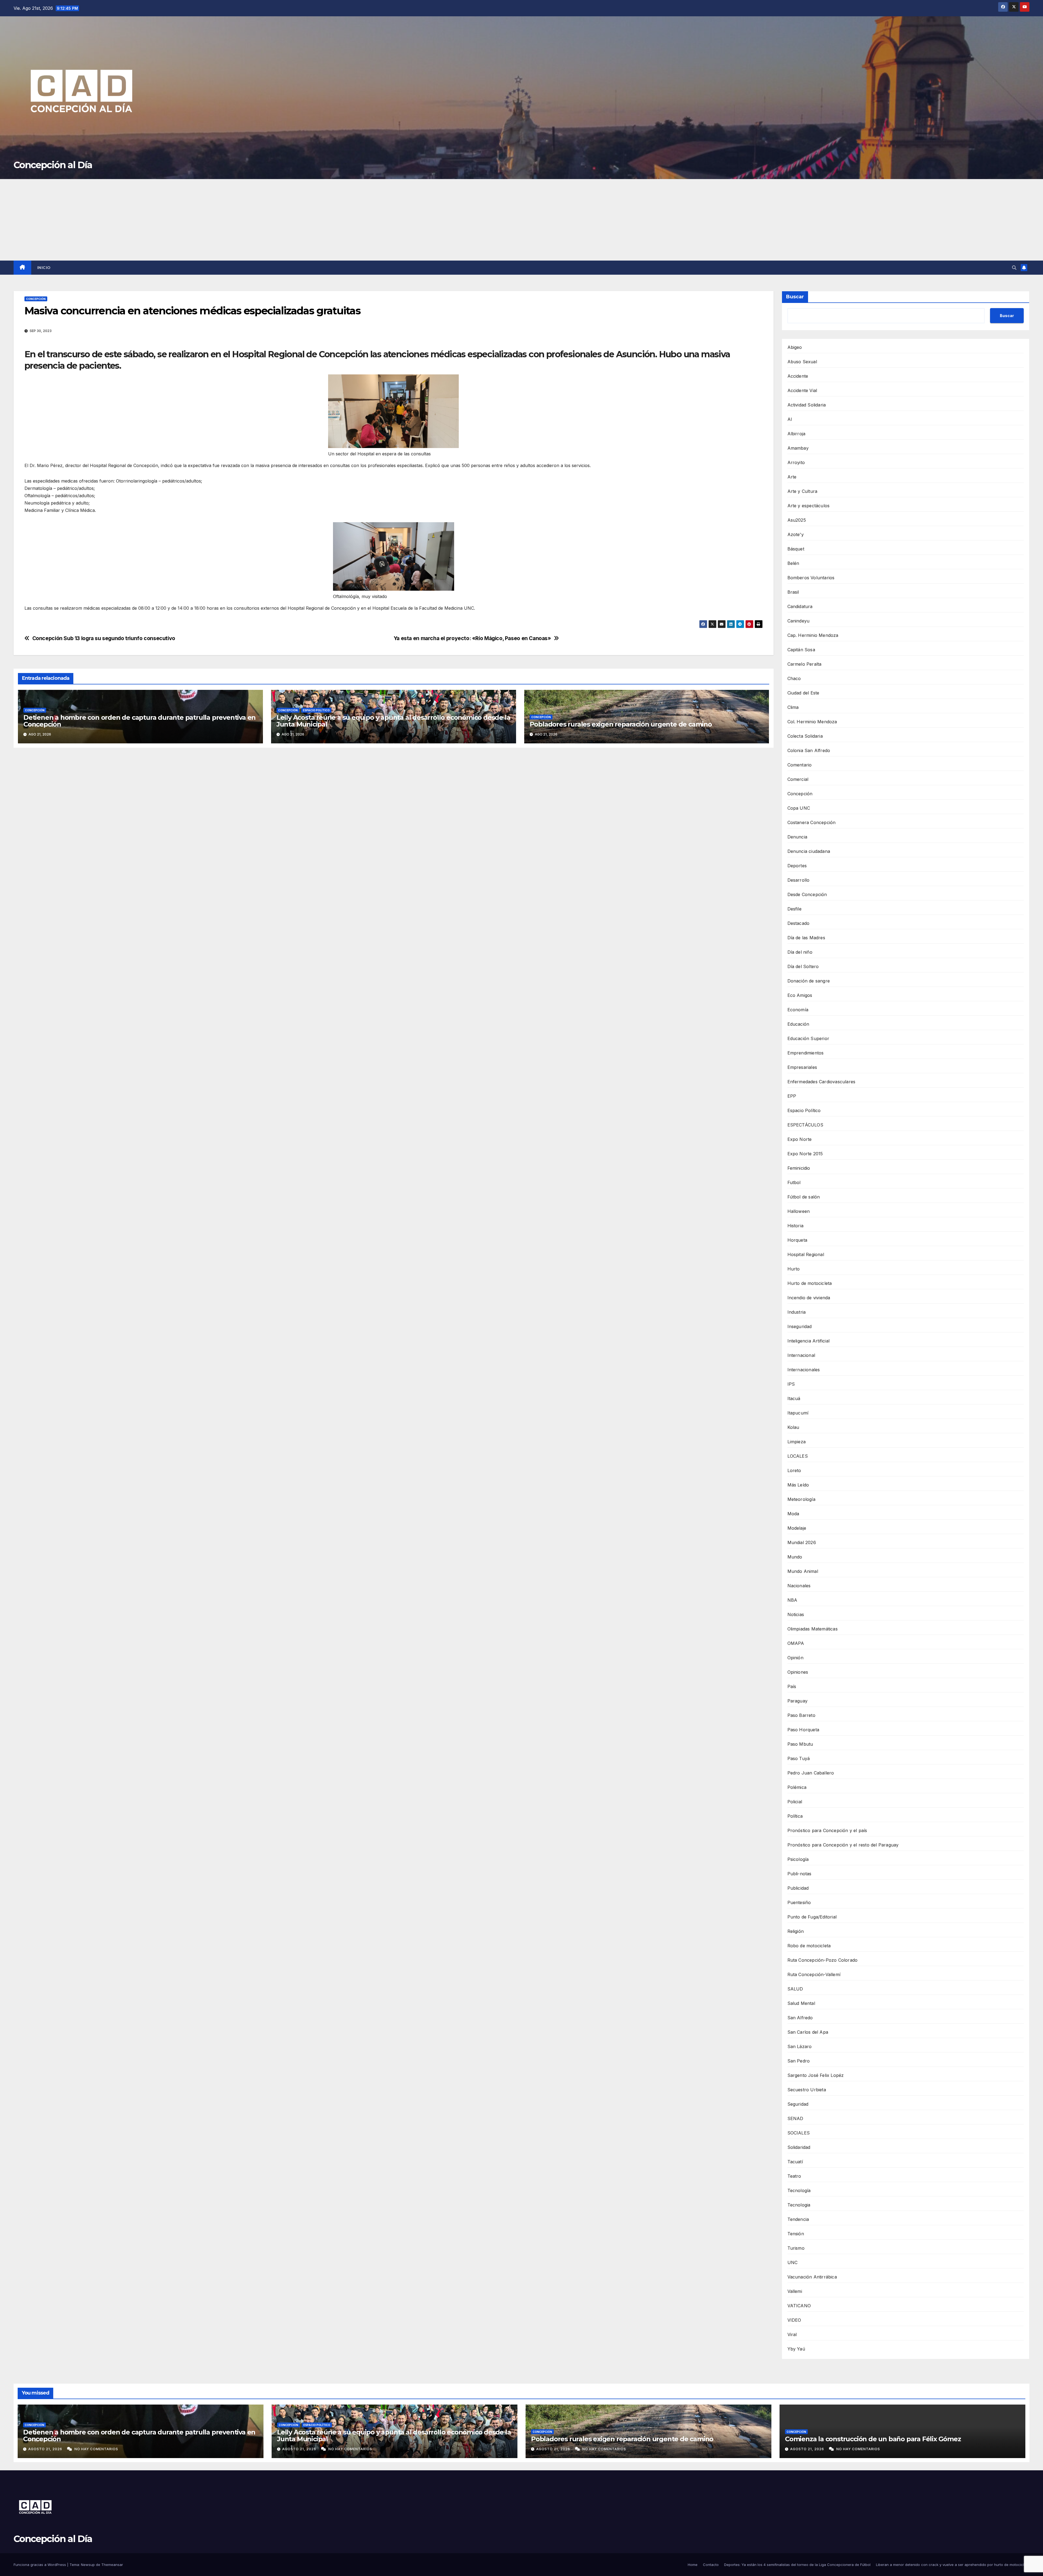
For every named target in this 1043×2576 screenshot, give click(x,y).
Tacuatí (795, 2162)
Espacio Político (316, 710)
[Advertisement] (521, 220)
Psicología (798, 1859)
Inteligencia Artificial (809, 1341)
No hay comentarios (96, 2449)
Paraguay (798, 1701)
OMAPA (796, 1643)
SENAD (795, 2118)
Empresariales (802, 1067)
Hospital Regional (806, 1254)
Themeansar (112, 2565)
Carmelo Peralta (805, 664)
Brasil (793, 592)
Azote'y (796, 534)
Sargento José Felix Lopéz (816, 2075)
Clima (793, 707)
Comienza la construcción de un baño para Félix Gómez (873, 2439)
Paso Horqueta (803, 1730)
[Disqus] (394, 830)
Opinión (795, 1658)
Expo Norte (800, 1139)
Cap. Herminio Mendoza (813, 635)
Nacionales (799, 1586)
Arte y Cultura (802, 491)
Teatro (794, 2176)
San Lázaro (800, 2046)
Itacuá (794, 1398)
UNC (793, 2262)
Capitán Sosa (801, 650)
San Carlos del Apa (808, 2032)
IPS (791, 1384)
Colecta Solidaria (805, 736)
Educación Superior (808, 1038)
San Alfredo (800, 2018)
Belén (793, 563)
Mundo (795, 1557)
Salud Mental (801, 2003)
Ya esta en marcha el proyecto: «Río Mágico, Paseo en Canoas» (472, 638)
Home (693, 2565)
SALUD (795, 1989)
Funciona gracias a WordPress (40, 2565)
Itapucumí (798, 1413)
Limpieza (797, 1442)
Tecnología (799, 2190)
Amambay (798, 448)
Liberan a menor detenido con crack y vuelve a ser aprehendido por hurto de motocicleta (953, 2565)
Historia (796, 1226)
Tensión (796, 2234)
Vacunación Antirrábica (812, 2277)
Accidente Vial (802, 390)
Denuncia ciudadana (809, 851)
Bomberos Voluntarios (811, 578)
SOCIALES (799, 2133)
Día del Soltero (803, 966)
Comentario (800, 765)
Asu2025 (797, 520)
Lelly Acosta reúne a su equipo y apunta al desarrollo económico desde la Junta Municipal (393, 721)
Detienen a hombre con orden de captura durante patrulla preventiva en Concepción (139, 721)
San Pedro (799, 2061)
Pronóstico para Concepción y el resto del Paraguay (843, 1845)
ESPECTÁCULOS (805, 1125)
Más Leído (798, 1485)
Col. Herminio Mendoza (812, 722)
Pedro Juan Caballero (811, 1773)
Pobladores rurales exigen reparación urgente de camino (621, 724)
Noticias (796, 1614)
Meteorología (801, 1499)
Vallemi (795, 2291)
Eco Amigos (800, 995)
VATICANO (799, 2306)
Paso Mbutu (800, 1744)
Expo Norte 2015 (805, 1154)
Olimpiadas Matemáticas (813, 1629)
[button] (1014, 268)
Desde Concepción (807, 894)
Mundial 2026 (802, 1542)
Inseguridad (800, 1326)
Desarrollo (799, 880)
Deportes (797, 866)
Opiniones (798, 1672)
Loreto (794, 1470)
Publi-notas (799, 1874)
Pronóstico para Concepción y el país (827, 1830)
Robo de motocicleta (809, 1946)
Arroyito (796, 462)
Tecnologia (799, 2205)
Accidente (798, 376)
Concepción (36, 299)
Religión (796, 1931)
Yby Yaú (796, 2349)
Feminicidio (799, 1168)
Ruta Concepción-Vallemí (814, 1974)
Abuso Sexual (802, 362)
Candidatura (800, 606)
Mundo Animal (803, 1571)
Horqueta (797, 1240)
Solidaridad (799, 2147)
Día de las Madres (806, 938)
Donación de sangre (809, 981)
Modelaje (797, 1528)
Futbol (794, 1182)
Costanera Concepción (812, 822)
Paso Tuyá (799, 1758)
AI (790, 419)
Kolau (793, 1427)
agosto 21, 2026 (46, 2449)
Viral (792, 2334)
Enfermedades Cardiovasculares (821, 1082)
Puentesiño (799, 1902)
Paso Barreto (801, 1715)
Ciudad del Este (803, 693)
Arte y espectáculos (809, 506)
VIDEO (794, 2320)
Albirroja (797, 434)
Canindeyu (799, 621)
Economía (798, 1010)
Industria (797, 1312)
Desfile (794, 909)
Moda (793, 1514)
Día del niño (800, 952)
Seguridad (798, 2104)
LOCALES (798, 1456)
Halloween (799, 1211)
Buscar (795, 297)
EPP (792, 1096)
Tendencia (798, 2219)
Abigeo (795, 347)
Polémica (797, 1787)
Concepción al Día (53, 165)
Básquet (796, 549)
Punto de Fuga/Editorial (812, 1917)
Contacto (711, 2565)
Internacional (801, 1355)
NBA (792, 1600)
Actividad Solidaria (807, 405)
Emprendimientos (806, 1053)
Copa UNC (799, 808)
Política (795, 1816)
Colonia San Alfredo (809, 750)
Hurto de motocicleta (810, 1283)
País (792, 1686)
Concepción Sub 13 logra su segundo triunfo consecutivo (104, 638)
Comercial (798, 779)
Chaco (794, 678)
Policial (795, 1802)
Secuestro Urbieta (807, 2090)
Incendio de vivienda (809, 1298)
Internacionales (804, 1370)
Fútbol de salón (804, 1197)
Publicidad (798, 1888)
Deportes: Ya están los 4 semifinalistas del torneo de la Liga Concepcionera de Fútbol (797, 2565)
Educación (798, 1024)
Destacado (799, 923)
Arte (792, 477)
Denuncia (797, 837)
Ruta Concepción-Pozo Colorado (823, 1960)
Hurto (794, 1269)
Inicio (44, 268)
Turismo (796, 2248)
